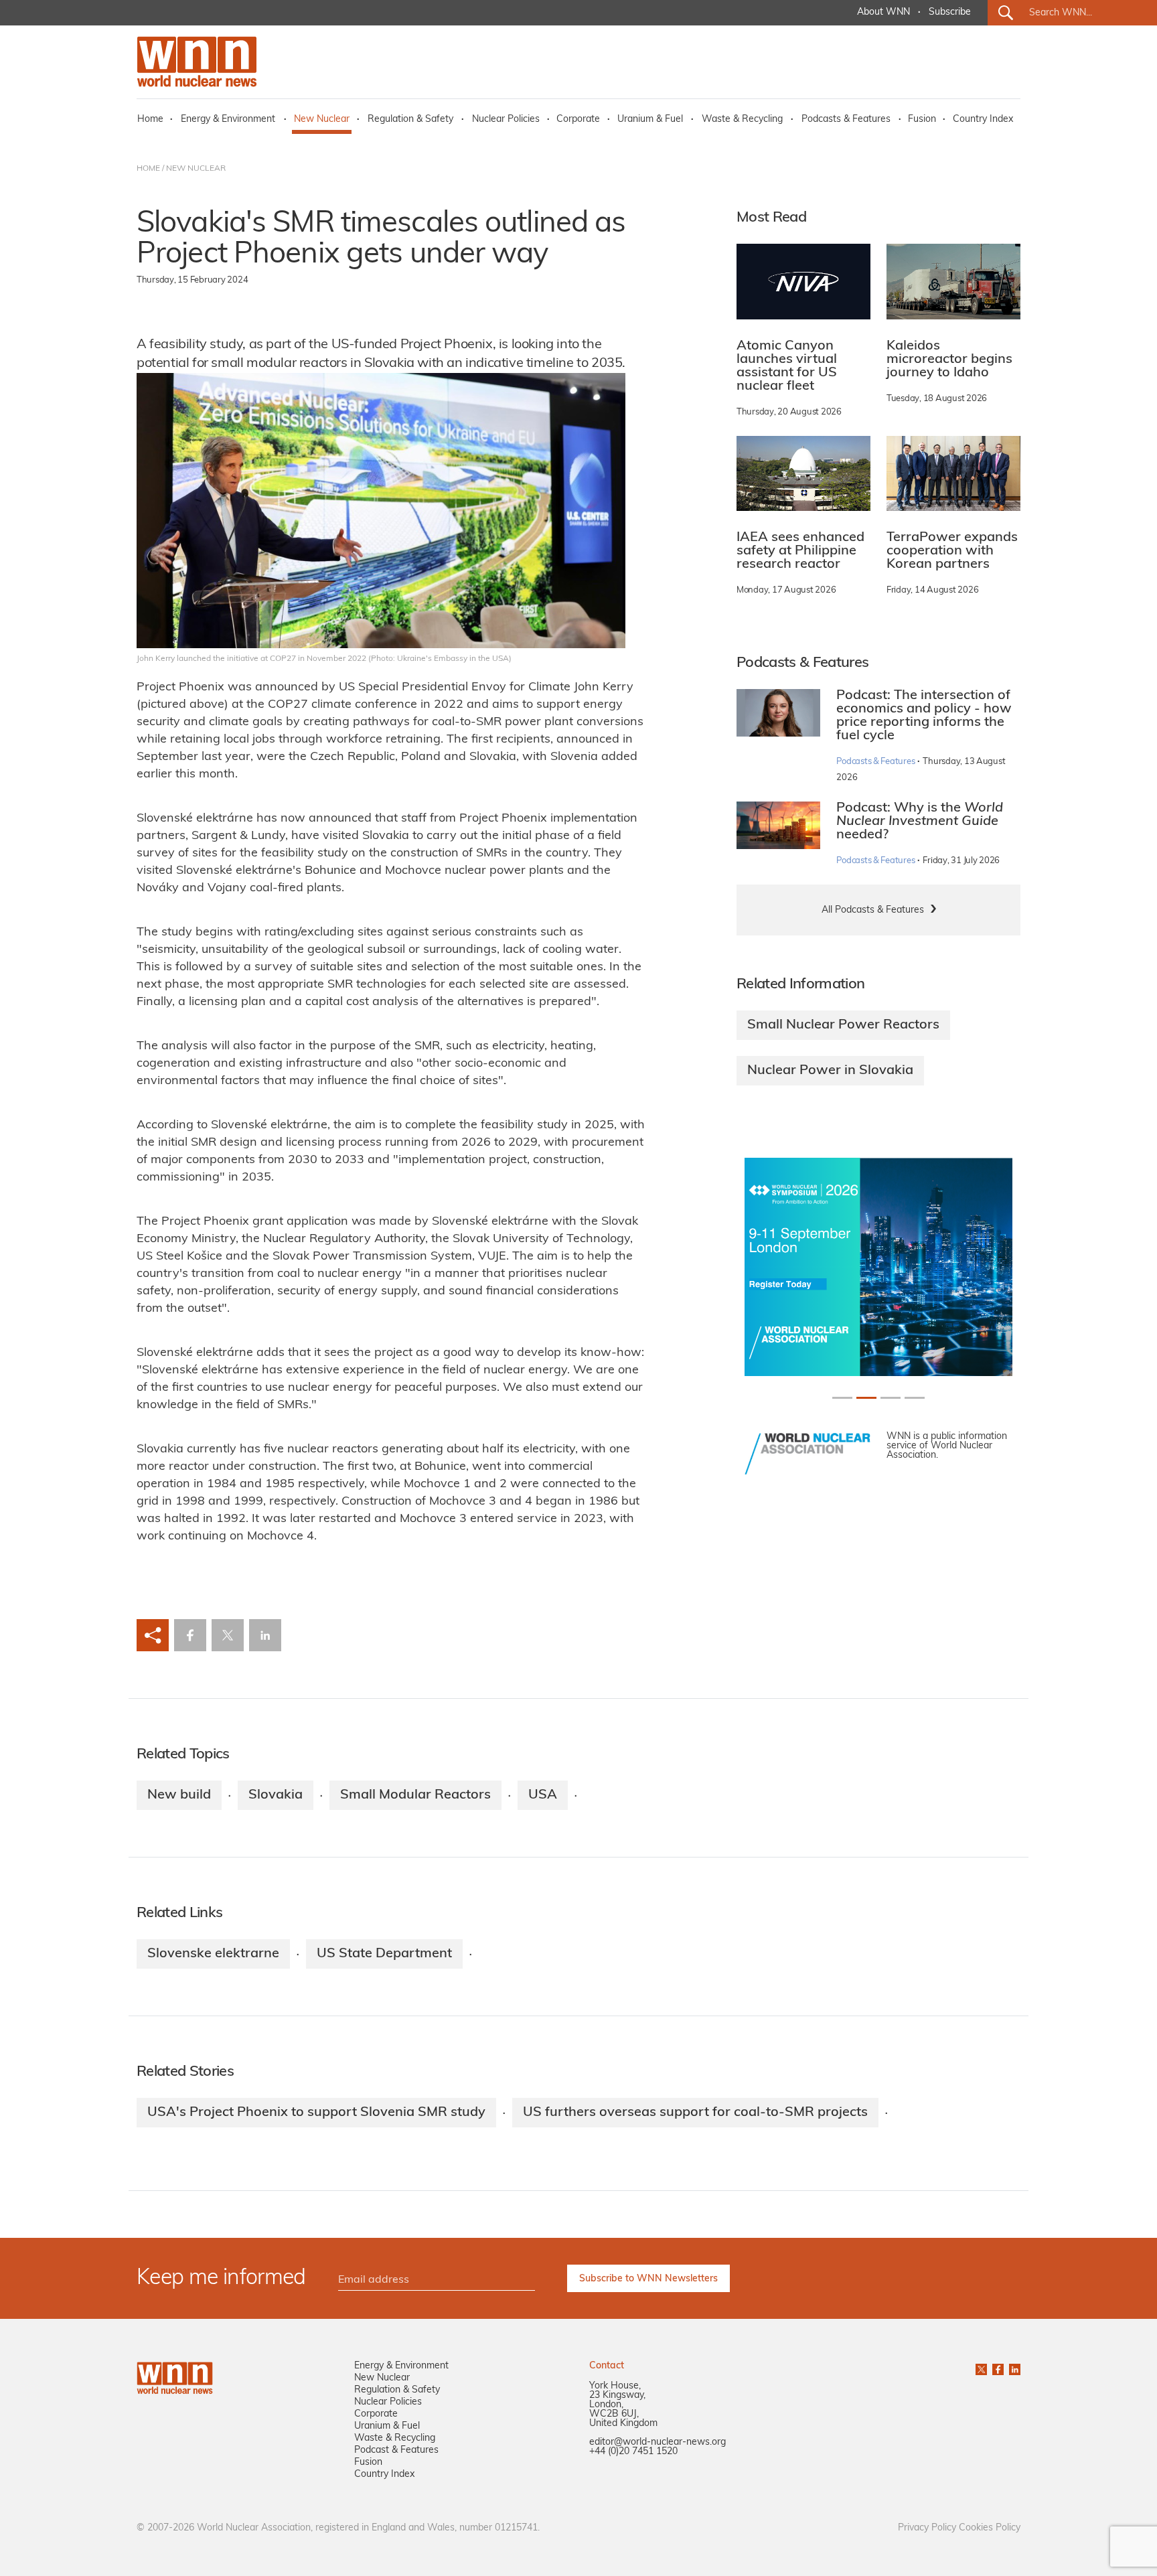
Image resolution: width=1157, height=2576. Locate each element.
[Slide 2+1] (891, 1398)
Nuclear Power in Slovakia (830, 1071)
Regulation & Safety (410, 120)
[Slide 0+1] (842, 1398)
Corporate (578, 120)
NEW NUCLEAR (196, 169)
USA (543, 1795)
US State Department (384, 1954)
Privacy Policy (927, 2528)
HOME (148, 169)
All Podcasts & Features (873, 910)
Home (150, 120)
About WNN (883, 12)
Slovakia (276, 1795)
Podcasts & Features (846, 120)
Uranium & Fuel (650, 120)
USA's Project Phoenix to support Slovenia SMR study (316, 2113)
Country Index (983, 120)
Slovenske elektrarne (213, 1954)
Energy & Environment (228, 120)
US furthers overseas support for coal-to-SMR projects (695, 2113)
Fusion (922, 120)
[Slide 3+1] (915, 1398)
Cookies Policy (990, 2528)
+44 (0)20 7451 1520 (633, 2452)
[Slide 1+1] (866, 1398)
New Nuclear (322, 120)
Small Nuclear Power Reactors (843, 1025)
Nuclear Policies (506, 120)
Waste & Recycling (742, 120)
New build (179, 1795)
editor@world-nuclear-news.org (658, 2442)
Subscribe (950, 12)
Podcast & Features (396, 2450)
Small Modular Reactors (415, 1795)
